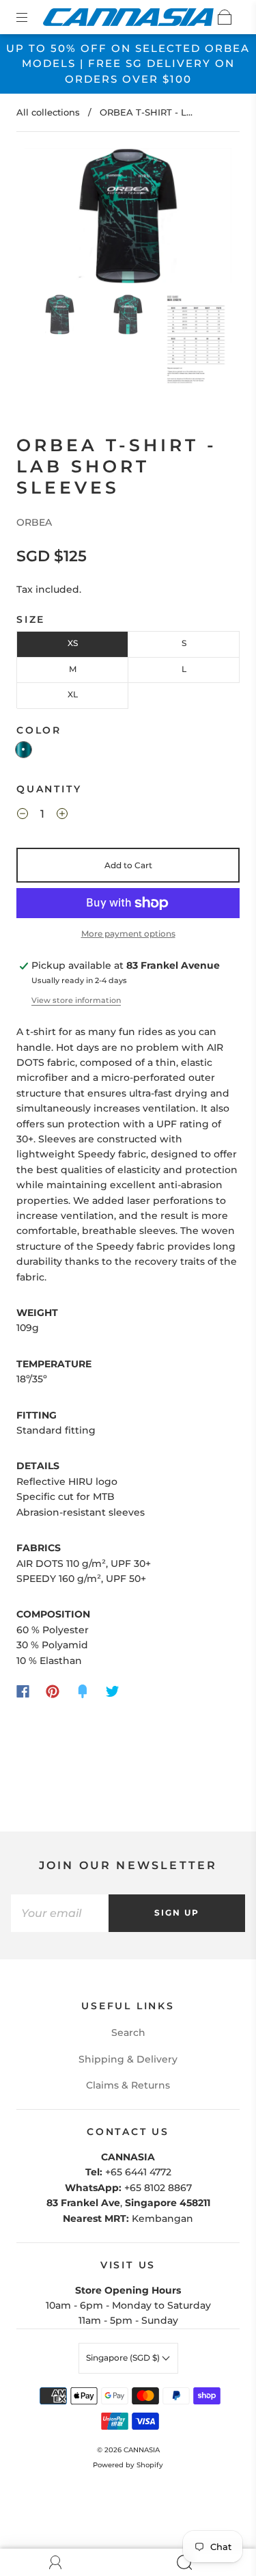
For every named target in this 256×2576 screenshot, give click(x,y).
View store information (76, 1000)
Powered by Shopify (128, 2465)
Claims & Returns (128, 2085)
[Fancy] (83, 1691)
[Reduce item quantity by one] (23, 816)
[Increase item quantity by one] (62, 816)
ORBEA (34, 522)
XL (73, 694)
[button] (45, 219)
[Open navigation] (31, 17)
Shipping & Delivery (128, 2059)
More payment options (128, 934)
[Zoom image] (128, 219)
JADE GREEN (24, 750)
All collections (48, 112)
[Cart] (225, 17)
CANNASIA (142, 2450)
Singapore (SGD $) (124, 2358)
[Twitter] (113, 1691)
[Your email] (60, 1913)
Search (128, 2032)
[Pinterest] (53, 1691)
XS (73, 643)
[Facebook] (23, 1691)
